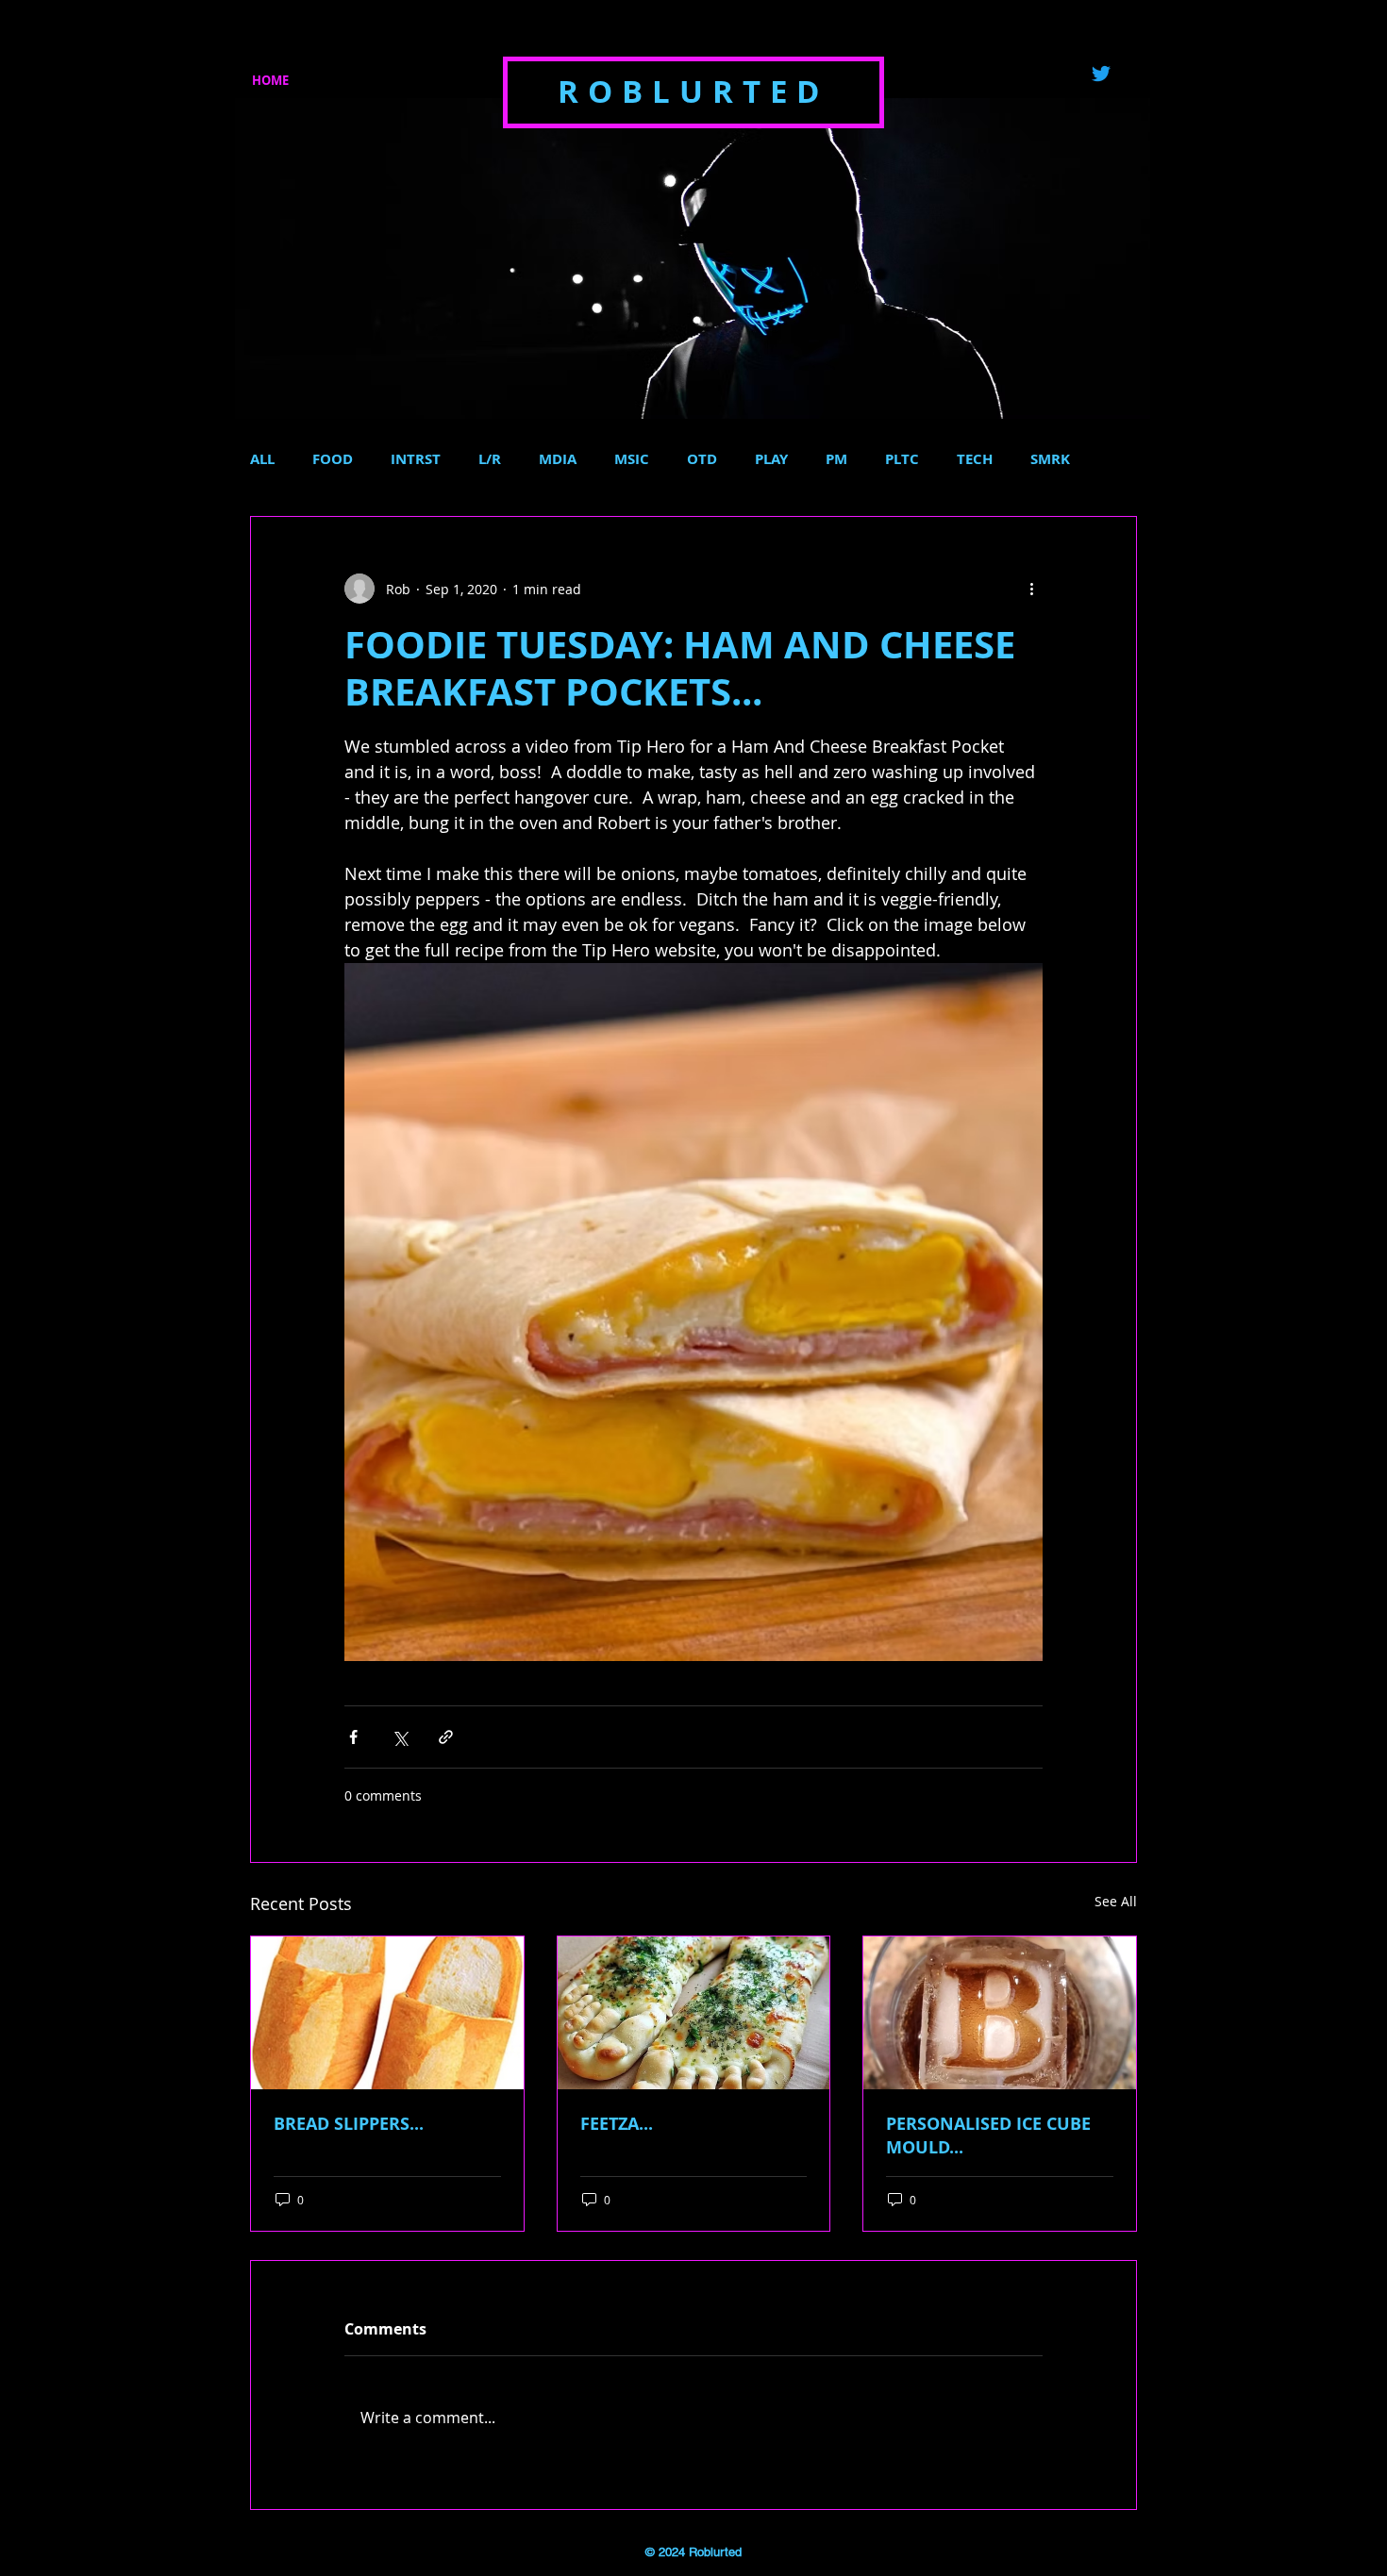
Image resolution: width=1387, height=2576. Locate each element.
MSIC (632, 459)
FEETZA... (617, 2124)
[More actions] (1031, 589)
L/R (490, 459)
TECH (975, 459)
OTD (702, 459)
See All (1116, 1901)
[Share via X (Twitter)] (400, 1737)
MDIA (558, 459)
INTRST (416, 459)
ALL (262, 459)
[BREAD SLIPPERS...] (387, 2013)
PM (836, 459)
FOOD (333, 459)
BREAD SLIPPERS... (349, 2124)
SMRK (1050, 459)
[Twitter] (1101, 74)
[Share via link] (446, 1737)
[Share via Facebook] (353, 1737)
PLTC (902, 459)
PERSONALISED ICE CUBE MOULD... (988, 2136)
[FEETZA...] (694, 2013)
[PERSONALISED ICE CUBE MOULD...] (1000, 2013)
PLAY (771, 459)
